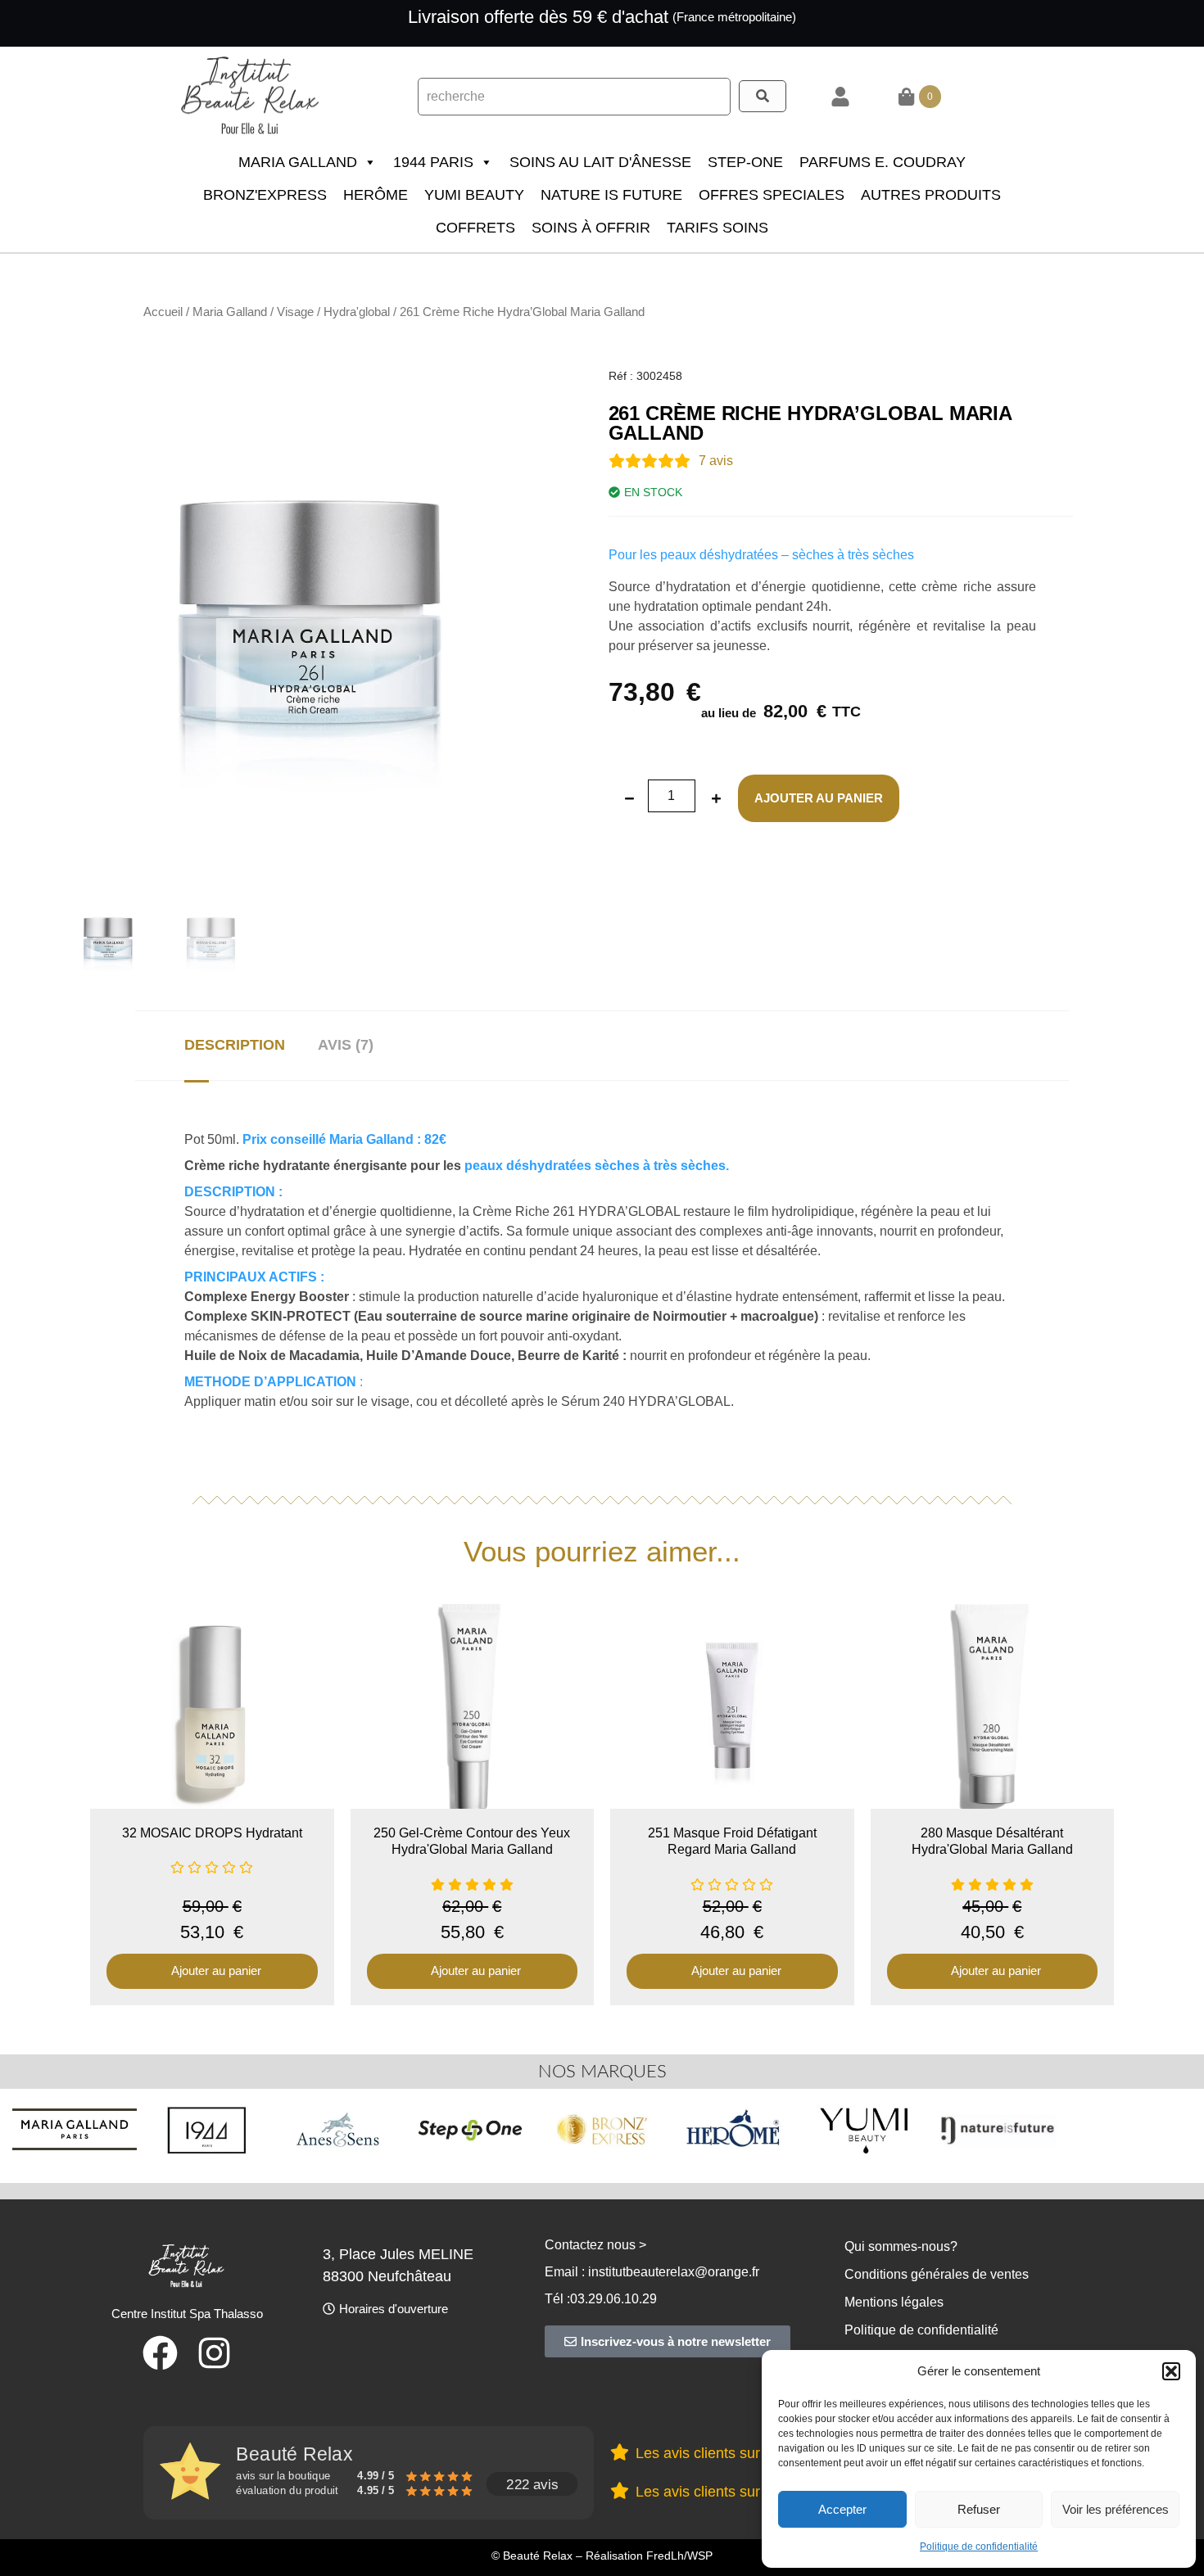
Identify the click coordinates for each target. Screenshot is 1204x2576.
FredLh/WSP (679, 2556)
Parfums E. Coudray (883, 162)
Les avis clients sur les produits (738, 2453)
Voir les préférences (1116, 2509)
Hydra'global (357, 312)
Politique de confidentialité (979, 2547)
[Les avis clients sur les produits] (620, 2452)
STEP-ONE (745, 162)
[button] (1171, 2371)
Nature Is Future (611, 195)
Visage (295, 312)
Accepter (842, 2509)
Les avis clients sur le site (719, 2492)
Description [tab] (235, 1045)
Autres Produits (931, 195)
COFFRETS (475, 228)
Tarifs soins (717, 228)
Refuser (979, 2509)
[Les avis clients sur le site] (620, 2490)
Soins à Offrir (591, 228)
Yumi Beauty (474, 195)
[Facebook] (160, 2353)
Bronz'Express (265, 195)
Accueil (163, 312)
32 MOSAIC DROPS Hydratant (212, 1833)
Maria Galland (298, 162)
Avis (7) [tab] (346, 1045)
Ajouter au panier (819, 798)
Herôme (376, 195)
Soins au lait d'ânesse (600, 162)
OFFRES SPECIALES (772, 195)
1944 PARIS (433, 162)
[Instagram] (214, 2353)
